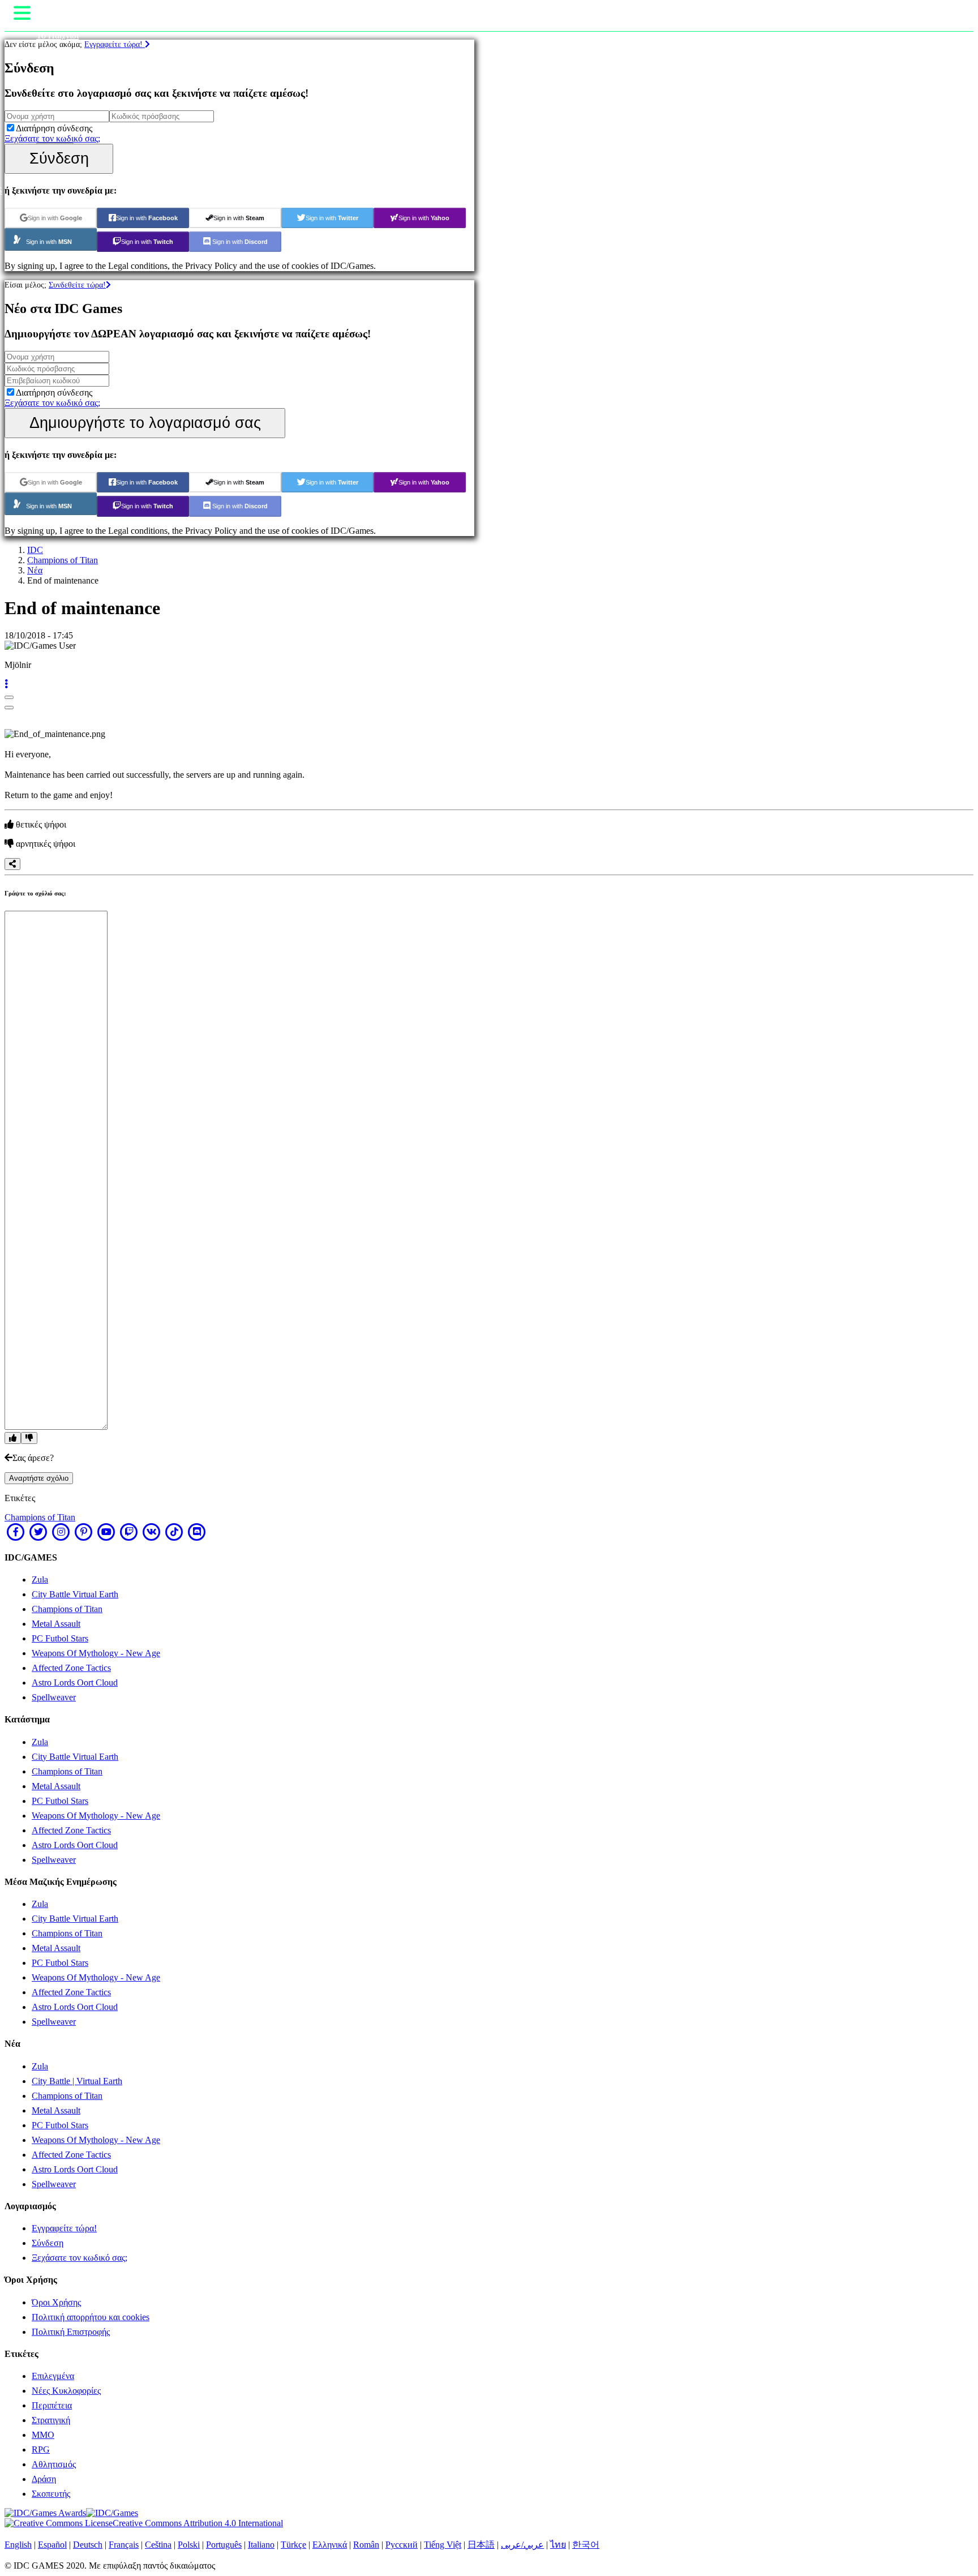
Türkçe (293, 2545)
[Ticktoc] (174, 1532)
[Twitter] (38, 1532)
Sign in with (55, 218)
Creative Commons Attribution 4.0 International (198, 2523)
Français (124, 2545)
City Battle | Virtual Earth (77, 2081)
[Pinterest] (84, 1532)
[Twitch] (129, 1532)
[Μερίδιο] (12, 864)
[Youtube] (106, 1532)
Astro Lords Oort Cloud (75, 1683)
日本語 (481, 2545)
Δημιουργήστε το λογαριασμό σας (145, 423)
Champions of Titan (63, 560)
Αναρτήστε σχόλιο (39, 1478)
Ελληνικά (330, 2545)
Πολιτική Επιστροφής (71, 2332)
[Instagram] (61, 1532)
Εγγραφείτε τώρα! (115, 44)
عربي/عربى (522, 2545)
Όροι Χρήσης (56, 2302)
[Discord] (197, 1532)
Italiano (261, 2545)
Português (224, 2545)
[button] (6, 684)
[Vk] (152, 1532)
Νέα (35, 570)
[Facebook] (16, 1532)
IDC (35, 550)
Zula (40, 1580)
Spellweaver (54, 1697)
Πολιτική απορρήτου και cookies (91, 2317)
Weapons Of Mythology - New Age (96, 1653)
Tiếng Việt (443, 2545)
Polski (189, 2545)
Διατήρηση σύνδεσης (54, 128)
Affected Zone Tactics (71, 1668)
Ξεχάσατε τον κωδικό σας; (52, 138)
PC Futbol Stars (60, 1638)
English (18, 2545)
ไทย (558, 2545)
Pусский (402, 2545)
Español (52, 2545)
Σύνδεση (59, 158)
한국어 (586, 2545)
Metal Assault (56, 1624)
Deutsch (88, 2545)
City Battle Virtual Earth (75, 1594)
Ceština (158, 2545)
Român (366, 2545)
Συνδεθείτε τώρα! (77, 285)
